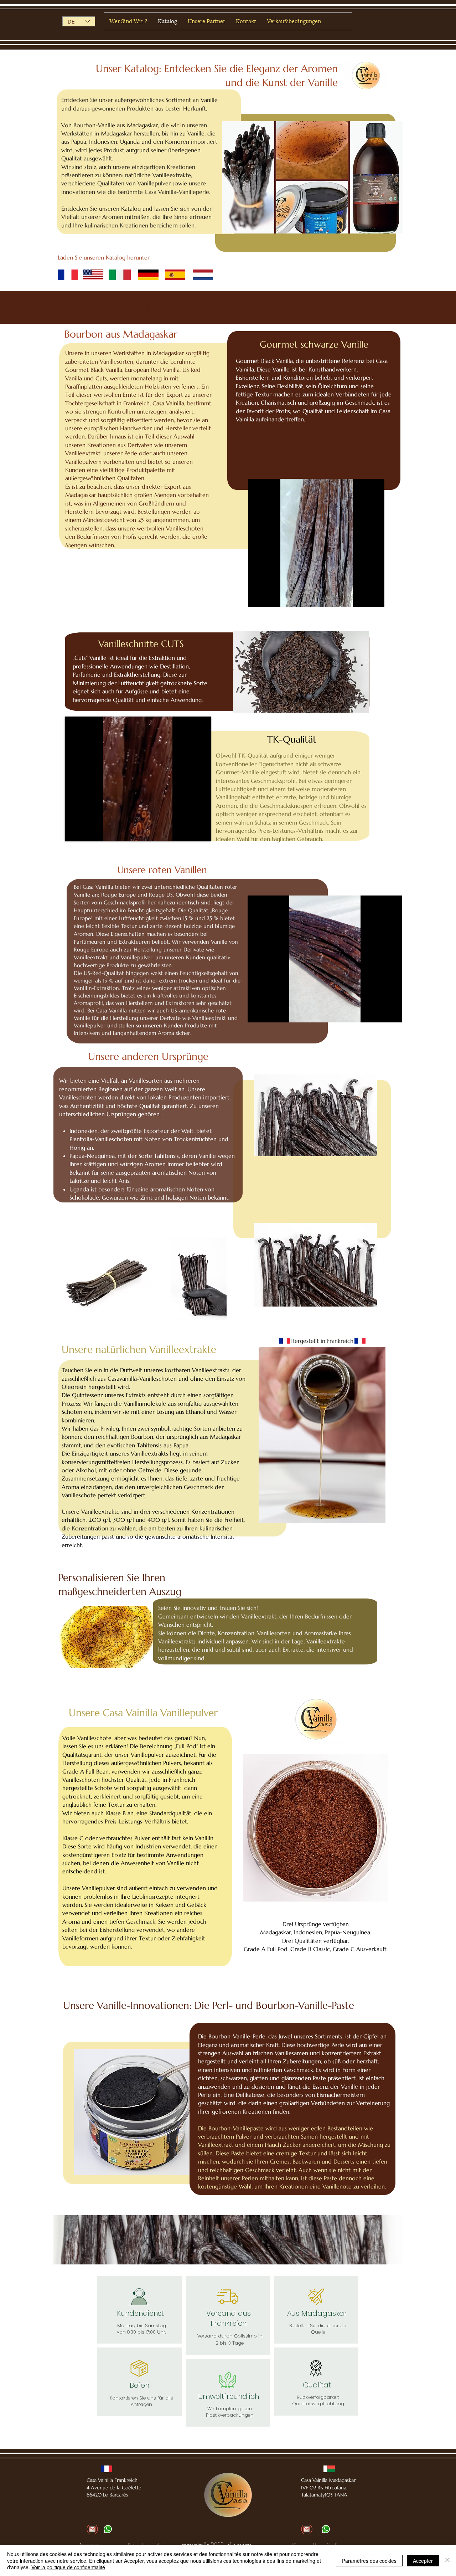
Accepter (423, 2561)
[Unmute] (270, 597)
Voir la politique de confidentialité (68, 2567)
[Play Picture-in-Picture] (363, 597)
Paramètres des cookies (369, 2561)
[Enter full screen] (375, 597)
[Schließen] (447, 2560)
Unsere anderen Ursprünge (148, 1056)
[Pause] (258, 597)
